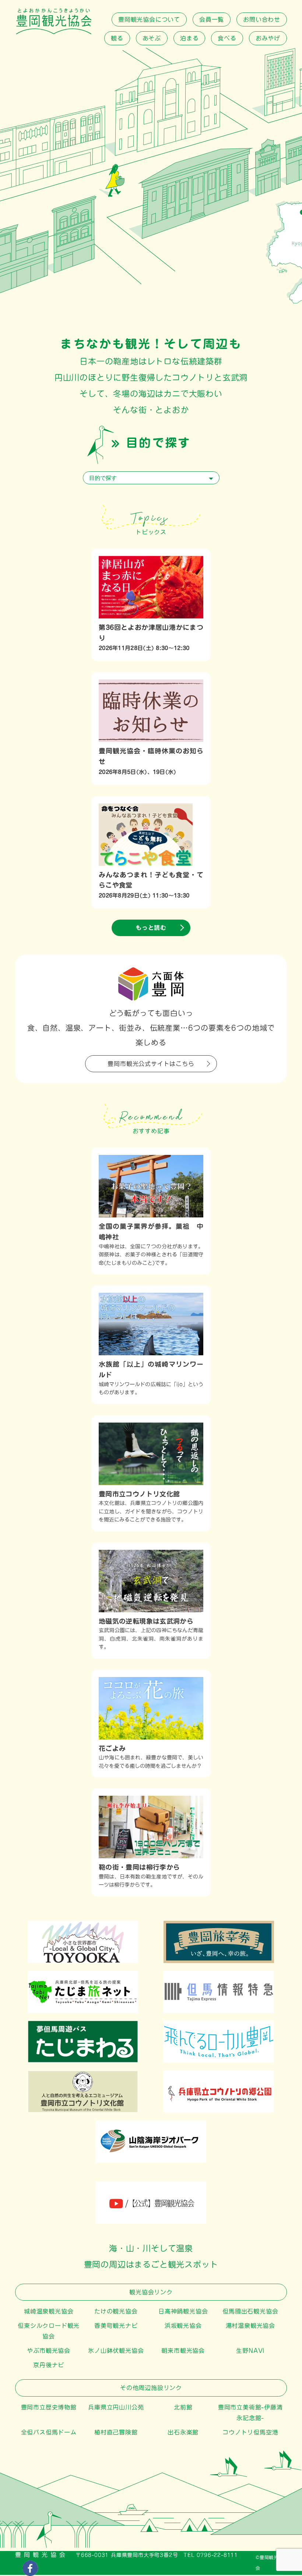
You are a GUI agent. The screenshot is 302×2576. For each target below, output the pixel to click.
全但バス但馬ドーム (49, 2432)
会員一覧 (212, 19)
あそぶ (152, 38)
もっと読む (151, 928)
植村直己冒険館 (116, 2432)
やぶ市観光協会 (49, 2351)
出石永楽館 (183, 2432)
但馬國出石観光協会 (250, 2311)
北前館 (183, 2407)
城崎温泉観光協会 (49, 2311)
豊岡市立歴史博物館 (49, 2407)
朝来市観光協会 (183, 2351)
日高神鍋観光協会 (183, 2311)
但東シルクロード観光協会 (49, 2331)
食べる (227, 38)
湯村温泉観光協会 (250, 2326)
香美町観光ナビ (116, 2326)
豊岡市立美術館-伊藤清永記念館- (250, 2413)
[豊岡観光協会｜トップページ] (54, 32)
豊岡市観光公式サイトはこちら (151, 1064)
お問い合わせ (262, 19)
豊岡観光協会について (149, 19)
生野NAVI (250, 2351)
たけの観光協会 (116, 2311)
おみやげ (268, 38)
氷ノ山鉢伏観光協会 (116, 2351)
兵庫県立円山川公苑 (116, 2407)
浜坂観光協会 (183, 2326)
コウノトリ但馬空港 (250, 2432)
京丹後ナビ (49, 2365)
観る (117, 38)
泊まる (189, 38)
